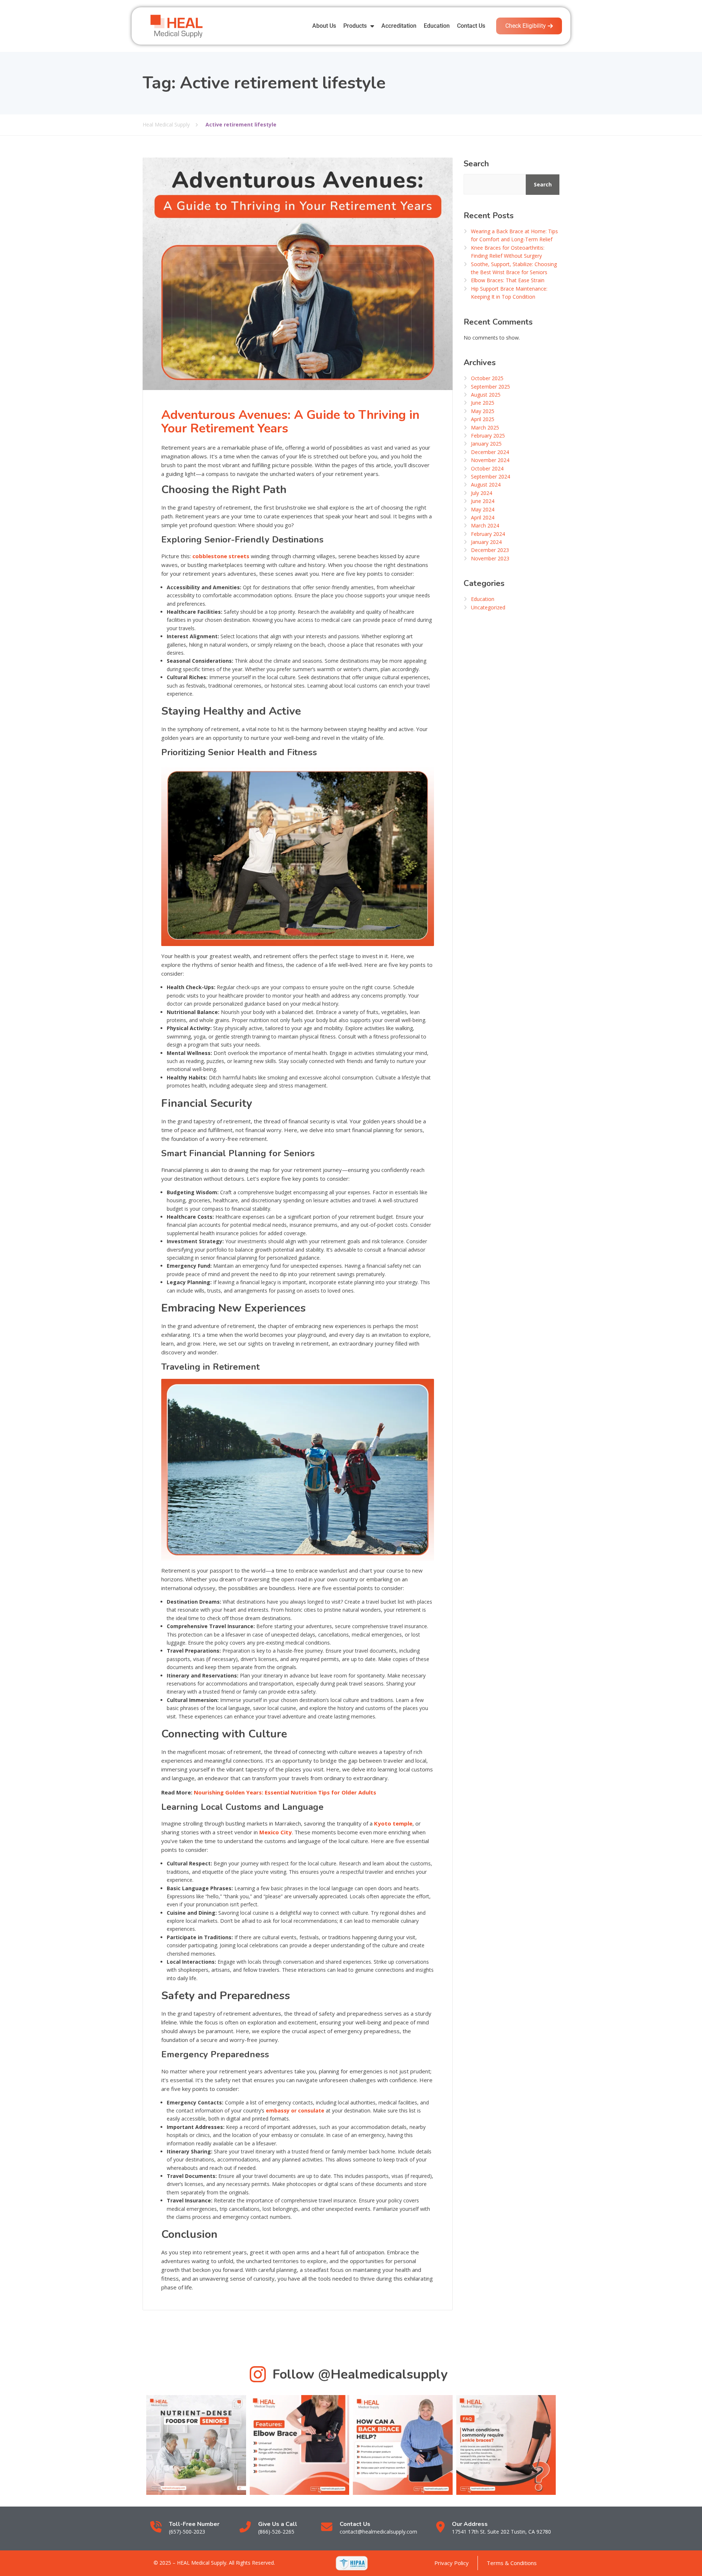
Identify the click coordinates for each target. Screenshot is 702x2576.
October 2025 (487, 378)
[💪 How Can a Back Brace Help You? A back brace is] (403, 2445)
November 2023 (490, 558)
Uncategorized (488, 607)
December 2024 (490, 452)
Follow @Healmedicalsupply (360, 2374)
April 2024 (483, 517)
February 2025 (488, 436)
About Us (324, 26)
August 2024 (486, 485)
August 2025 (486, 395)
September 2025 (490, 387)
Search (476, 164)
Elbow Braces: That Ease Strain (508, 280)
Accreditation (399, 26)
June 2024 (483, 501)
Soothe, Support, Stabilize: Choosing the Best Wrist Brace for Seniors (514, 268)
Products (355, 26)
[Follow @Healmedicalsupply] (258, 2374)
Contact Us (471, 26)
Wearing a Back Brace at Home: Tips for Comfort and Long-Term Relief (514, 235)
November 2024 (490, 460)
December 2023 (490, 550)
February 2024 (488, 534)
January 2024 (486, 542)
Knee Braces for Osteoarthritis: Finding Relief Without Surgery (508, 252)
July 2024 (482, 493)
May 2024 (483, 509)
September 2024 (490, 476)
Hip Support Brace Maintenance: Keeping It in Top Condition (509, 293)
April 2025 (483, 419)
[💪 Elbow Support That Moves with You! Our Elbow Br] (300, 2445)
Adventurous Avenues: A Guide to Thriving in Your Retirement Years (290, 422)
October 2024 (487, 468)
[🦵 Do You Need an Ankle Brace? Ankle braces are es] (506, 2445)
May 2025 (483, 411)
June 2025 (483, 403)
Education (437, 26)
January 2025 (486, 444)
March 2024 (485, 525)
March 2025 (485, 428)
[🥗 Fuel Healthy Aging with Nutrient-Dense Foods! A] (196, 2445)
